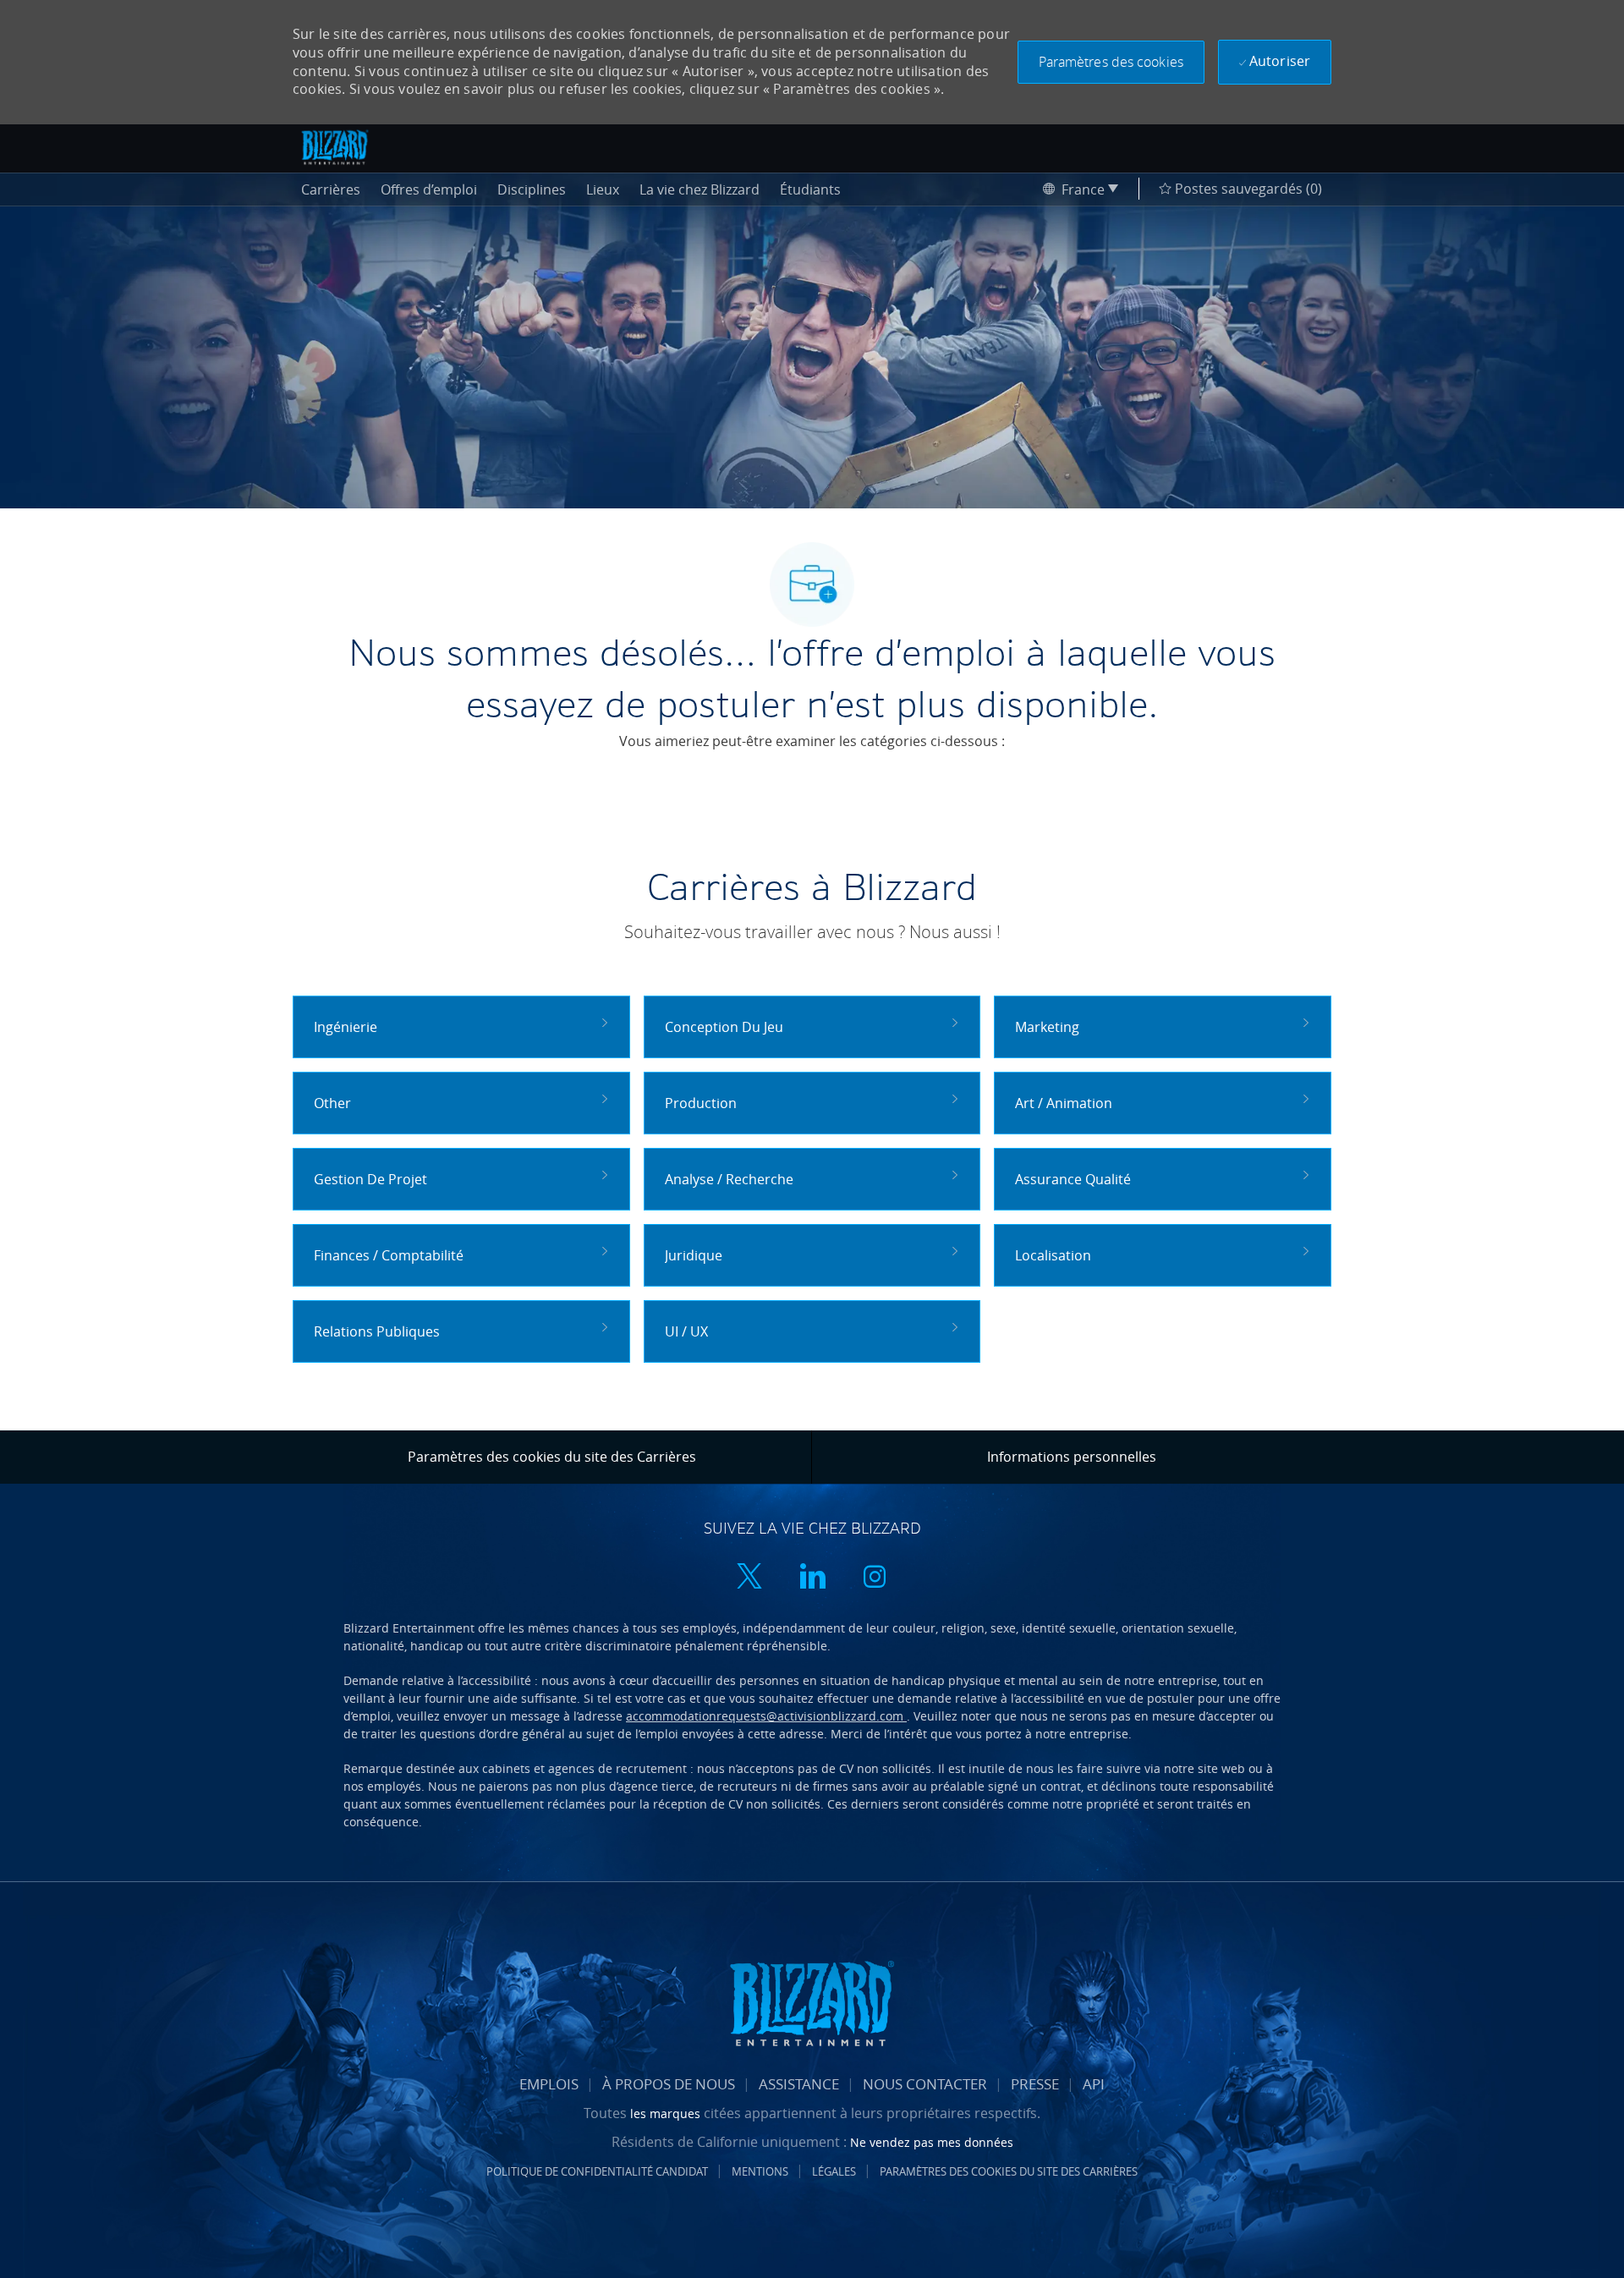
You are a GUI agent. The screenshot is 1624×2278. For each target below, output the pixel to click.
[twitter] (749, 1578)
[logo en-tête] (335, 147)
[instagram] (875, 1578)
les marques (667, 2113)
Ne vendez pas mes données (932, 2142)
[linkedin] (812, 1578)
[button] (1111, 62)
